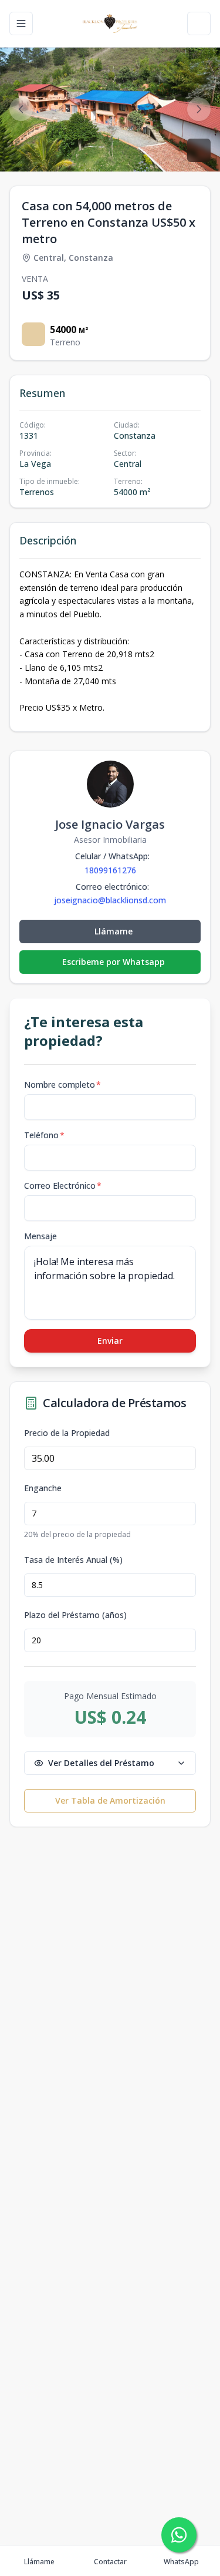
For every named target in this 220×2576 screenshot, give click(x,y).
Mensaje (40, 1236)
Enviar (110, 1341)
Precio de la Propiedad (67, 1433)
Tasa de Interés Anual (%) (73, 1560)
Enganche (43, 1488)
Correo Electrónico (63, 1186)
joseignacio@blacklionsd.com (110, 900)
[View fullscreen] (199, 150)
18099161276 (110, 870)
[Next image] (199, 109)
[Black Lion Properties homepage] (110, 23)
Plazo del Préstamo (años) (75, 1615)
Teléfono (44, 1135)
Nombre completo (62, 1084)
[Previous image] (21, 109)
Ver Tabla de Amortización (110, 1800)
